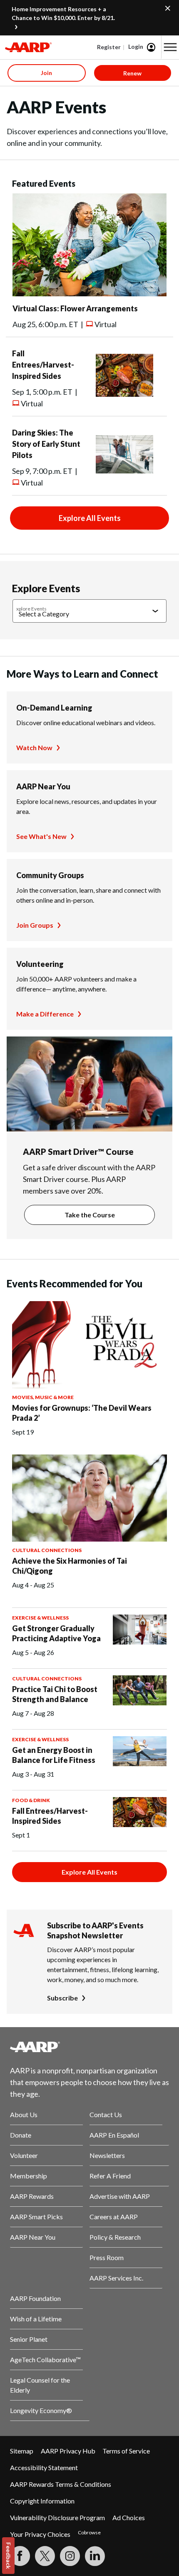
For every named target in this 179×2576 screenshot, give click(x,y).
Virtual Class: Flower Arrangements (75, 308)
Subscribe (62, 1998)
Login (136, 46)
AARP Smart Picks (36, 2217)
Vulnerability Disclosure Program (57, 2517)
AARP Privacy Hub (68, 2451)
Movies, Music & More (43, 1397)
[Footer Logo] (89, 2047)
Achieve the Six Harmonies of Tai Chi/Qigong (70, 1566)
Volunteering (40, 964)
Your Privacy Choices (40, 2534)
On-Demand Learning (54, 708)
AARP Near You (43, 786)
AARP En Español (114, 2135)
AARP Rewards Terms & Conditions (61, 2484)
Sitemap (22, 2451)
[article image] (89, 294)
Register (109, 47)
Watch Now (34, 747)
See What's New (41, 836)
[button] (170, 47)
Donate (21, 2135)
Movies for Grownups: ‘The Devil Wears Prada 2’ (82, 1413)
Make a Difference (45, 1014)
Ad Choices (129, 2517)
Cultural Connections (47, 1550)
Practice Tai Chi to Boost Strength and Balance (55, 1694)
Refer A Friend (110, 2176)
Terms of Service (126, 2451)
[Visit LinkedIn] (95, 2556)
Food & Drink (31, 1800)
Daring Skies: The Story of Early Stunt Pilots (46, 444)
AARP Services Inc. (116, 2278)
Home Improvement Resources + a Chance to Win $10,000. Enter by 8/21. (63, 13)
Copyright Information (42, 2501)
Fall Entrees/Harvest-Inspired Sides (43, 365)
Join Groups (35, 925)
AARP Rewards (32, 2196)
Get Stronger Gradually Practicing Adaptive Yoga (56, 1633)
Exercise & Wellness (40, 1618)
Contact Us (106, 2114)
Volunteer (24, 2155)
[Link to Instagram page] (70, 2556)
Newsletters (107, 2155)
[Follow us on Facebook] (20, 2556)
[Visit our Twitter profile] (45, 2556)
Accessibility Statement (44, 2467)
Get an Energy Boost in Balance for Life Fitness (54, 1755)
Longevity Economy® (41, 2410)
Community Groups (50, 875)
